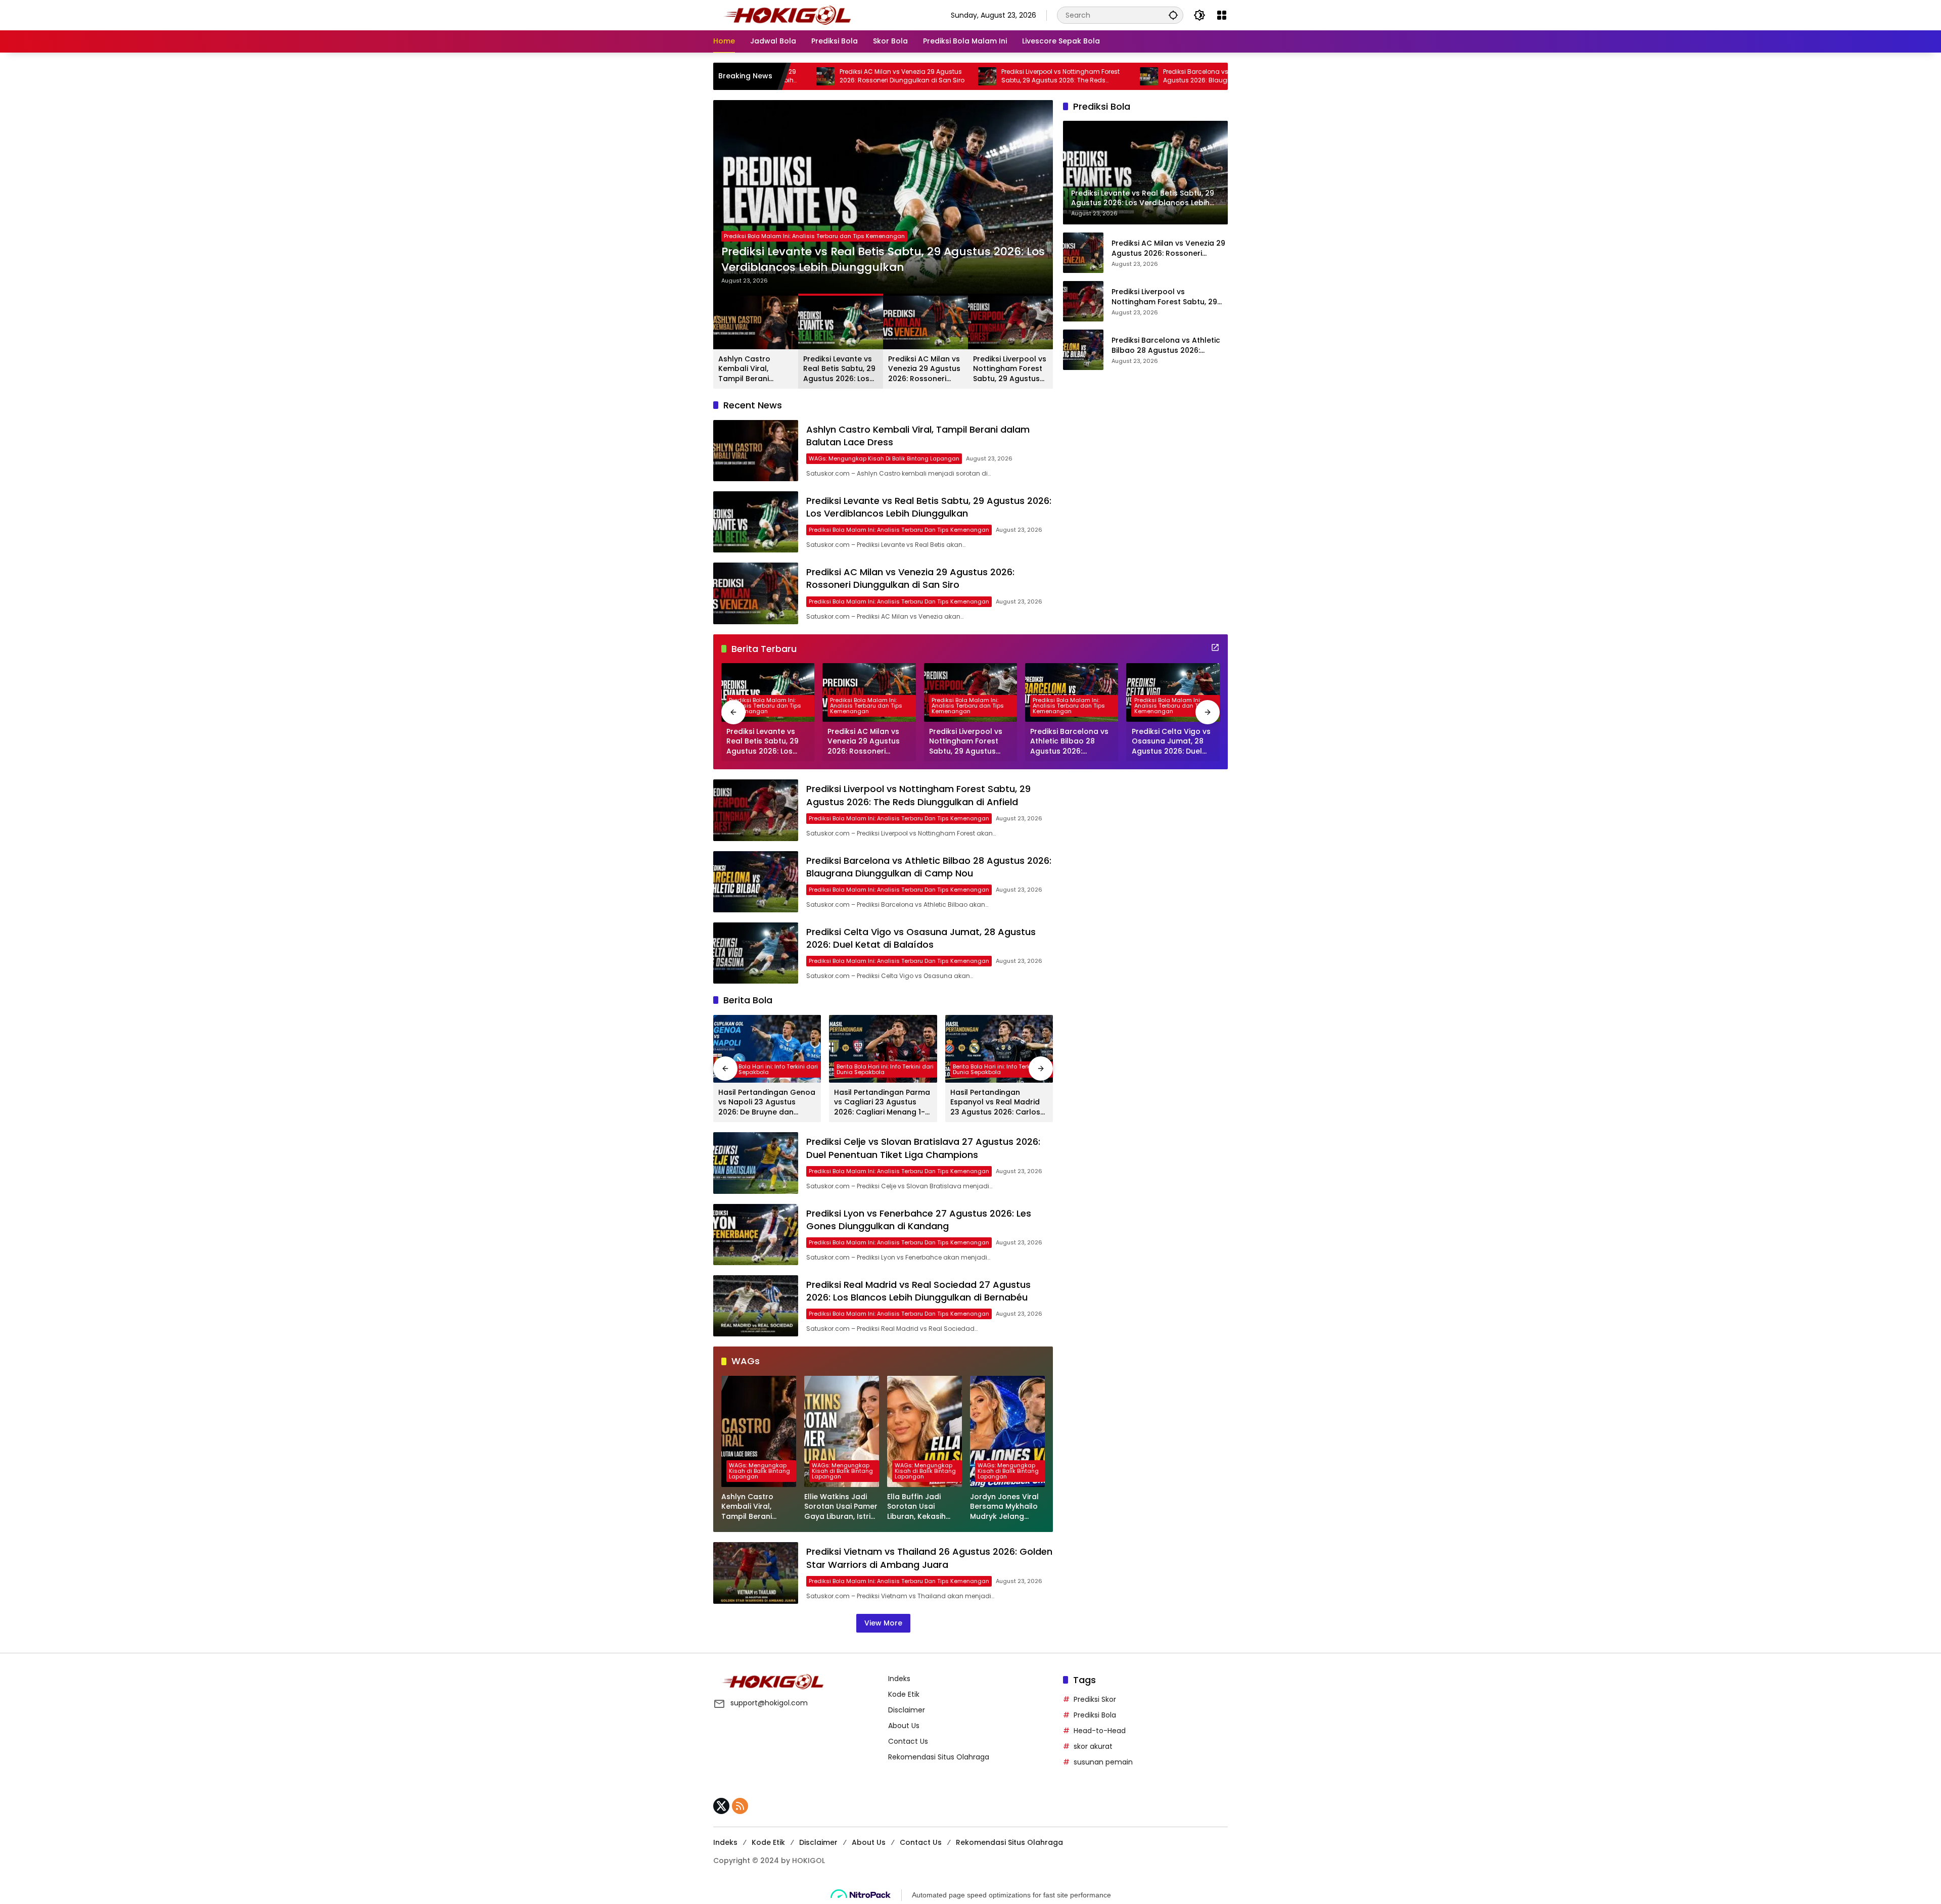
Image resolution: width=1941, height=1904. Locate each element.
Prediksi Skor (1095, 1699)
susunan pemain (1103, 1762)
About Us (904, 1726)
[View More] (1215, 647)
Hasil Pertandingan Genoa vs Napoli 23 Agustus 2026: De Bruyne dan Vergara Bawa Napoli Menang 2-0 (767, 1103)
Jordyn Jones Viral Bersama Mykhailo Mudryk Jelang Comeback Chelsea (1007, 1507)
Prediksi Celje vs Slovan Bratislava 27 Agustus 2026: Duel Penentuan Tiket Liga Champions (923, 1148)
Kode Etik (904, 1694)
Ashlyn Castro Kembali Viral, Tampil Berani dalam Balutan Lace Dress (755, 369)
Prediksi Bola (1095, 1715)
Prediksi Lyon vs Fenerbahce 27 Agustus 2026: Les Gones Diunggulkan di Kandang (919, 1220)
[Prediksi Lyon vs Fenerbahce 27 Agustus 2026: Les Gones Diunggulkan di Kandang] (756, 1235)
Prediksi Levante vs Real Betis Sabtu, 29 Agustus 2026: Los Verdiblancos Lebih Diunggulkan (839, 369)
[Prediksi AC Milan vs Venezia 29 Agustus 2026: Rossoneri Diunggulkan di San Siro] (883, 197)
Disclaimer (907, 1710)
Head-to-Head (1100, 1731)
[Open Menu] (1222, 15)
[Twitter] (721, 1806)
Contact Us (908, 1741)
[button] (1173, 15)
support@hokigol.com (769, 1703)
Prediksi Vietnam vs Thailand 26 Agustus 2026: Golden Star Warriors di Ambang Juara (929, 1558)
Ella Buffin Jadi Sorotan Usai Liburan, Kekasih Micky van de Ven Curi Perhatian (919, 1507)
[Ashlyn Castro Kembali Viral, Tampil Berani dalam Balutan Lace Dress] (756, 451)
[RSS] (740, 1806)
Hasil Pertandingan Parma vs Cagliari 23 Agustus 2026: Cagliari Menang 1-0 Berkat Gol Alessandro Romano (882, 1103)
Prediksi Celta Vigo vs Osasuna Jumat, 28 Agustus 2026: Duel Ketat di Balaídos (1171, 742)
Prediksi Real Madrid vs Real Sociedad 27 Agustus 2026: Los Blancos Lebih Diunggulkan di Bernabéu (918, 1291)
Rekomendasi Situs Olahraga (939, 1757)
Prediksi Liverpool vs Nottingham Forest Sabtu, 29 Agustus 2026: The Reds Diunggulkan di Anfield (920, 76)
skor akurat (1093, 1746)
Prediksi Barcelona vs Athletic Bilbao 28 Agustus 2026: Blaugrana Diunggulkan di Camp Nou (1087, 76)
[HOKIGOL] (787, 15)
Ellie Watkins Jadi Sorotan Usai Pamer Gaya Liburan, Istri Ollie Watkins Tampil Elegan (842, 1507)
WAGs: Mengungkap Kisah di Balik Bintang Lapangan (884, 458)
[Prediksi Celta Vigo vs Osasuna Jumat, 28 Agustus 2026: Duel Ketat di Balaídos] (1173, 692)
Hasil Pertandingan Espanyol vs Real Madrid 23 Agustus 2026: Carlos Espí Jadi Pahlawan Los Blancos (995, 1103)
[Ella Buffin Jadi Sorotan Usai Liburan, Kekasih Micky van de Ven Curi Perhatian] (925, 1431)
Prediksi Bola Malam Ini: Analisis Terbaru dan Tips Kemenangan (814, 236)
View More (883, 1623)
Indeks (899, 1679)
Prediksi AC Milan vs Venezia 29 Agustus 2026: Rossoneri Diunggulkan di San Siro (879, 260)
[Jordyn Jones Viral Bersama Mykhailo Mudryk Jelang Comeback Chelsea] (1007, 1431)
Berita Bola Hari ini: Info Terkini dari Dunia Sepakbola (769, 1069)
